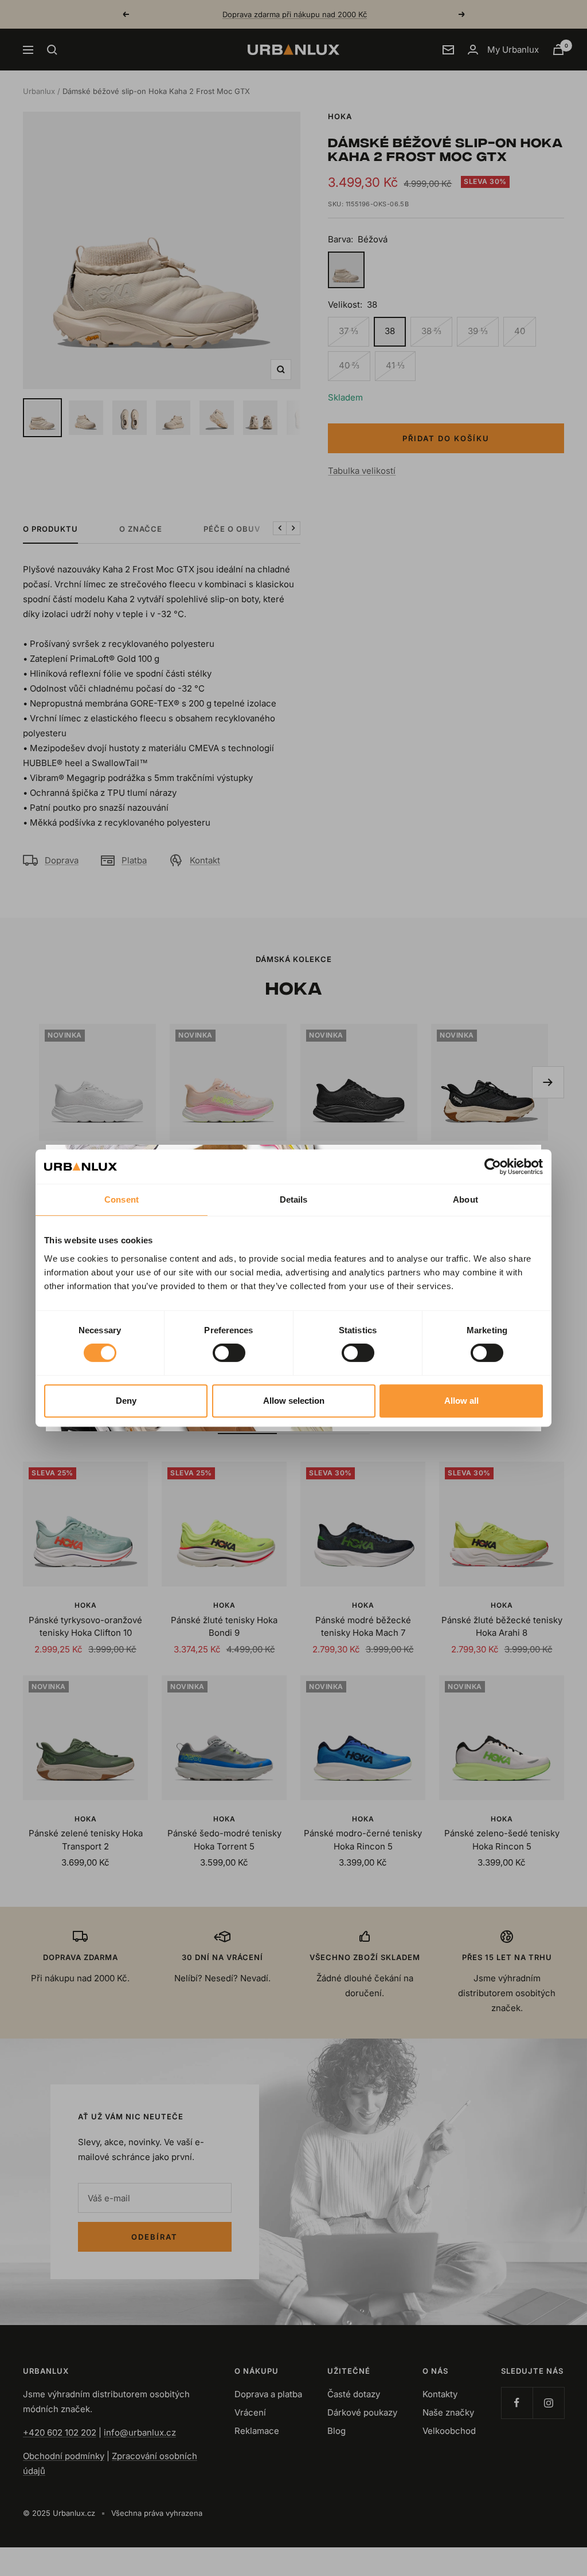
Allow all (461, 1401)
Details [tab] (294, 1199)
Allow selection (294, 1401)
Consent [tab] (122, 1199)
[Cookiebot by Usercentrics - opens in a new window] (493, 1167)
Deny (126, 1401)
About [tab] (465, 1199)
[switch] (229, 1353)
